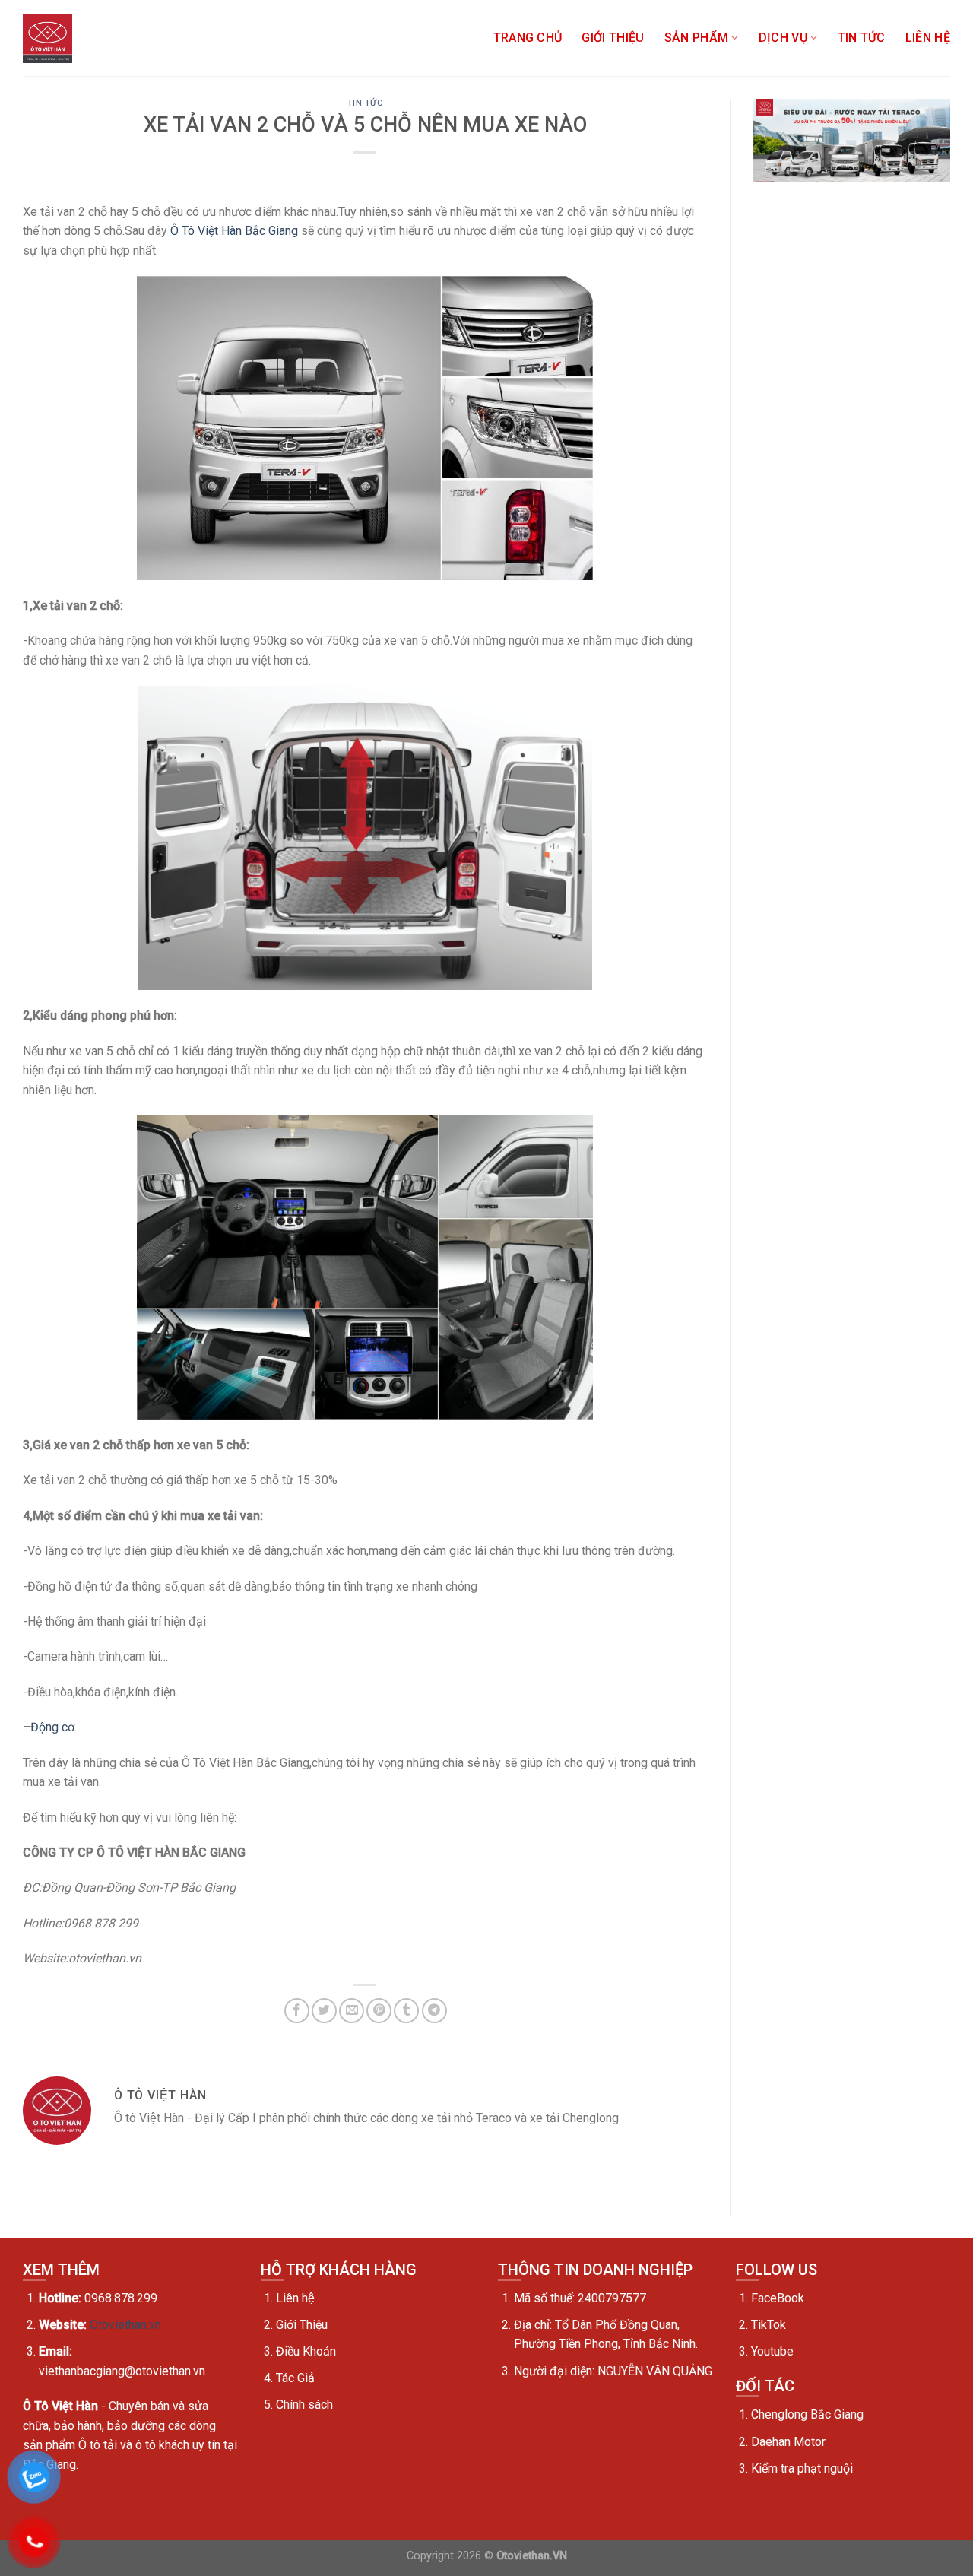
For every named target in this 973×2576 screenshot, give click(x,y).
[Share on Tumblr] (406, 2011)
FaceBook (778, 2298)
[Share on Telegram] (434, 2011)
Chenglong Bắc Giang (807, 2414)
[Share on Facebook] (297, 2011)
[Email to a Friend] (352, 2011)
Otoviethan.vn (125, 2325)
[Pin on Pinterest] (379, 2011)
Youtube (772, 2351)
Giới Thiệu (613, 38)
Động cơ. (54, 1727)
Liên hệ (928, 38)
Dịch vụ (783, 38)
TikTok (769, 2325)
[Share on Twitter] (324, 2011)
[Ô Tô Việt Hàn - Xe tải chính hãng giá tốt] (48, 38)
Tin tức (862, 38)
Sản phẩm (697, 38)
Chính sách (304, 2405)
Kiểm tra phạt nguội (802, 2468)
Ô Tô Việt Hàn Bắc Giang (234, 231)
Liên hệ (295, 2298)
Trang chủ (528, 38)
